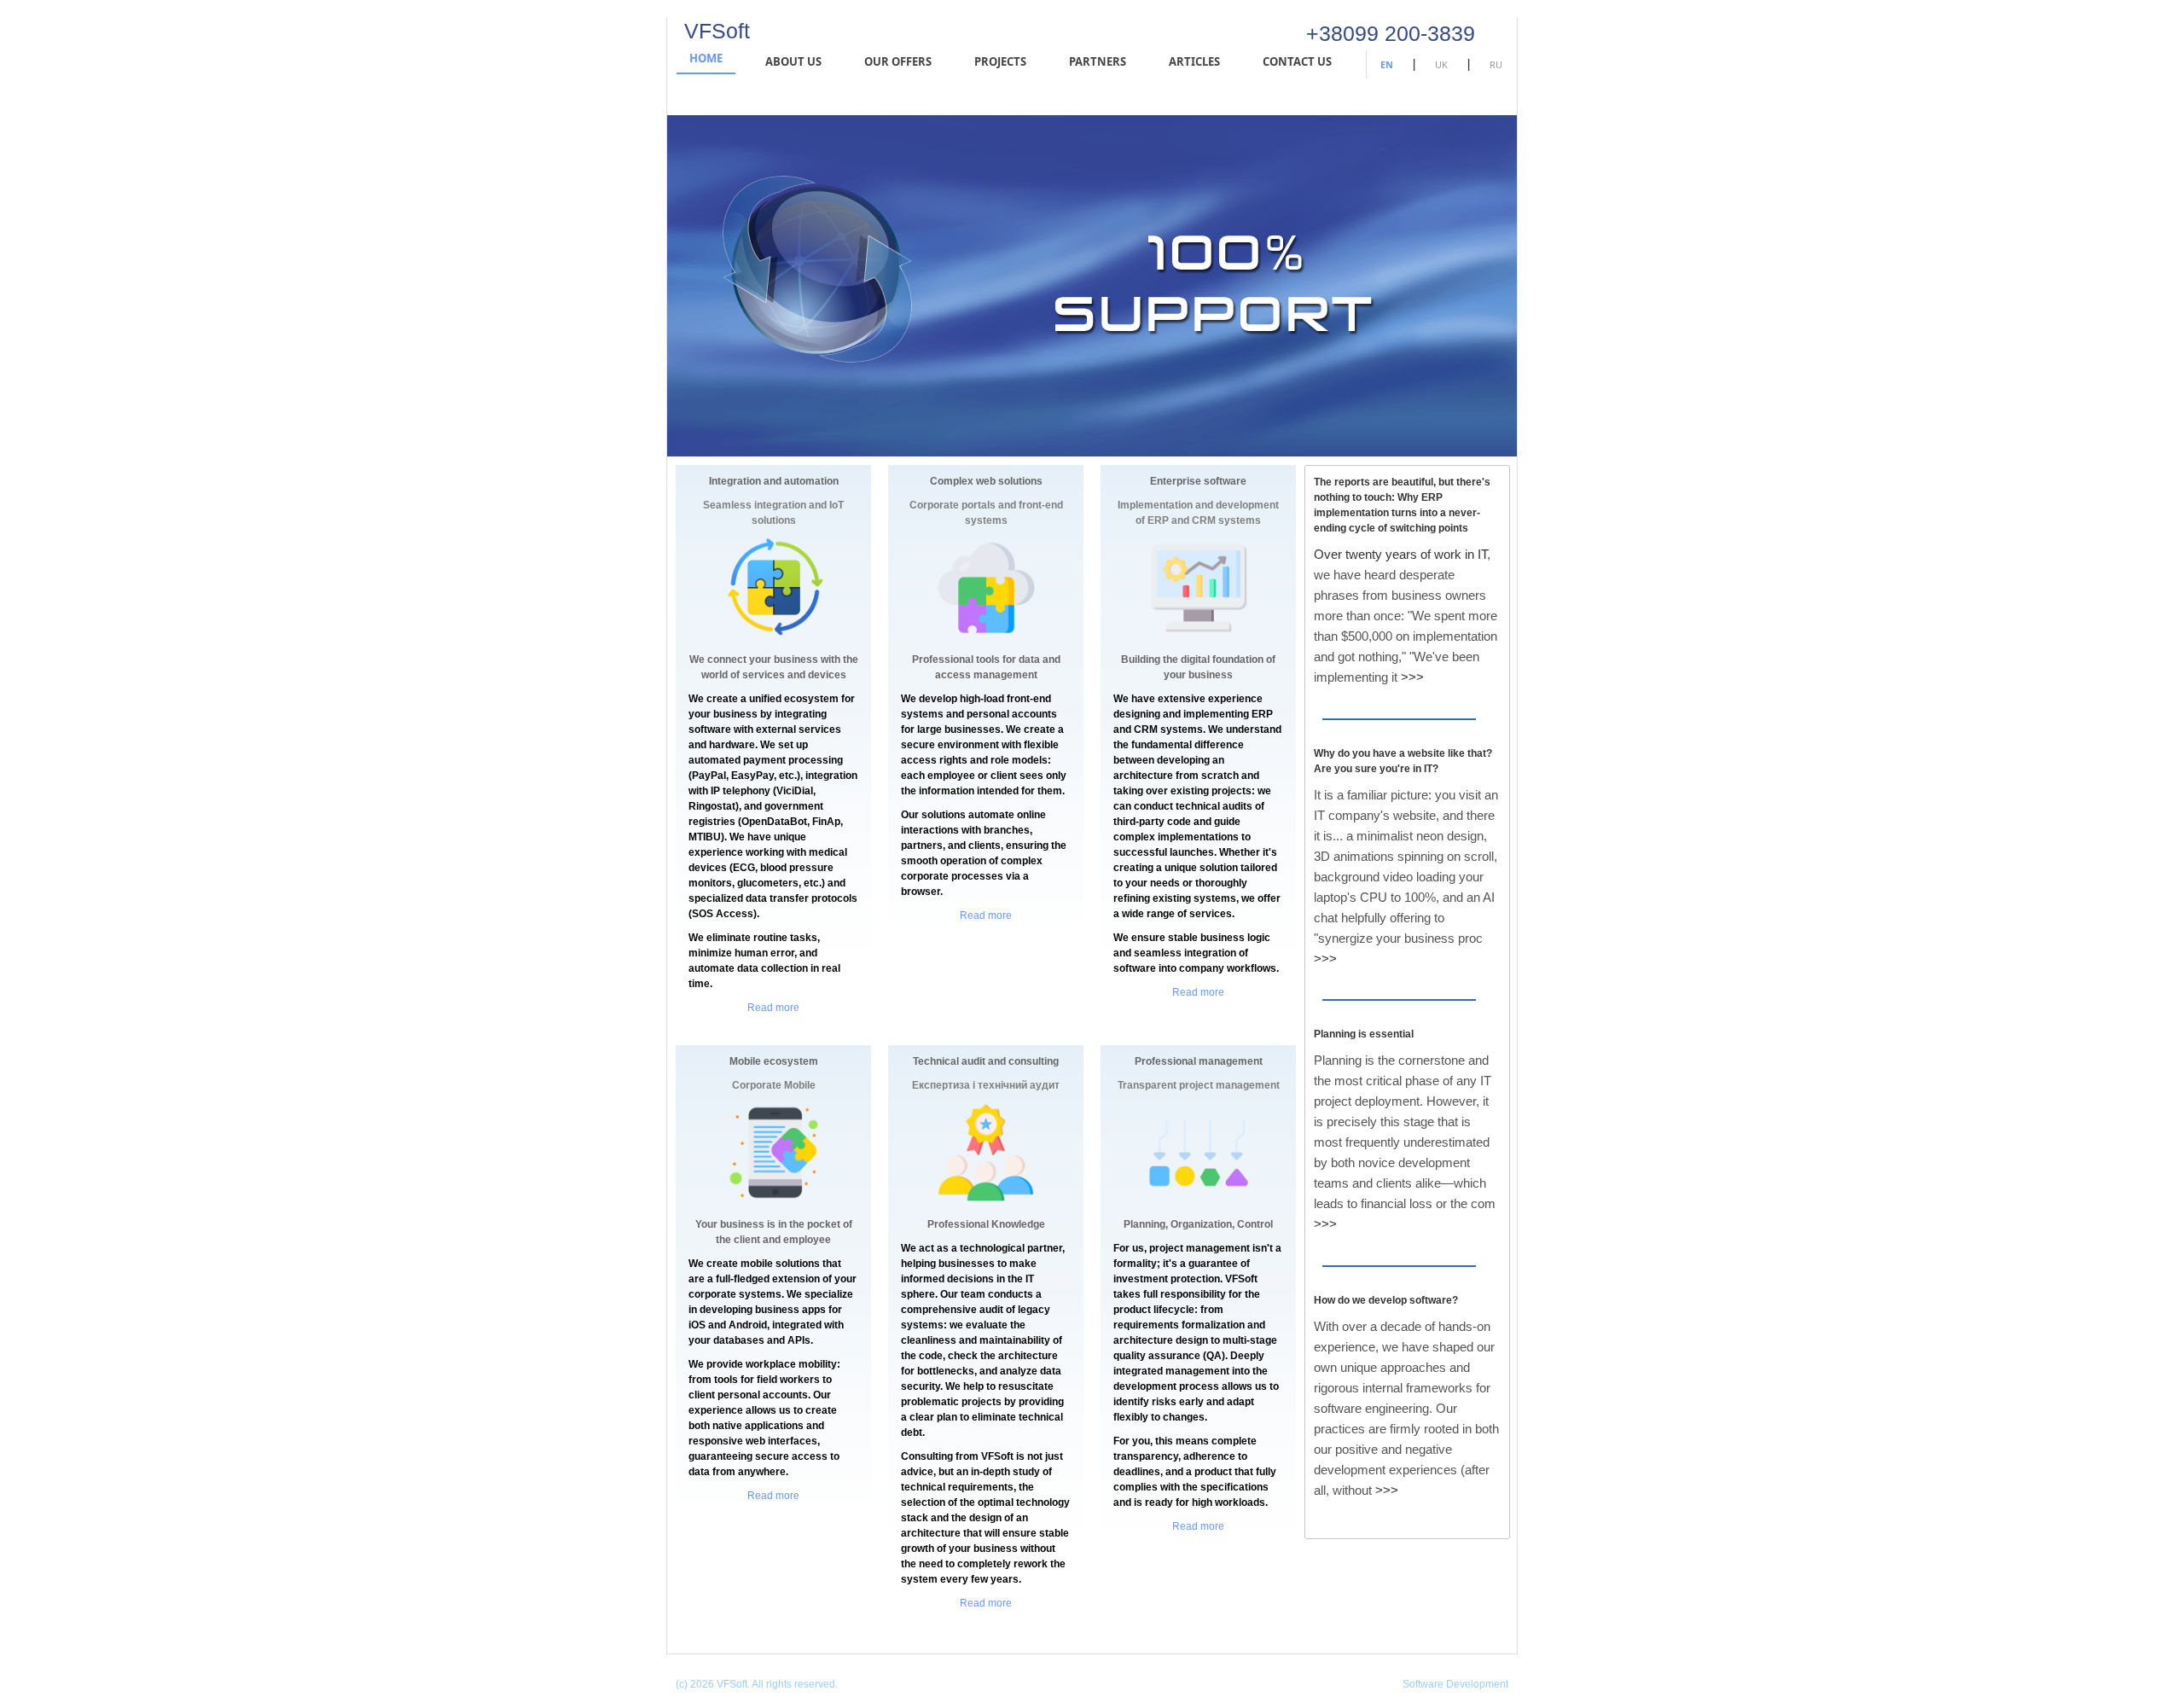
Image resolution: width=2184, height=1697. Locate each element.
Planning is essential (1364, 1034)
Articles (1194, 61)
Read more (773, 1008)
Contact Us (1297, 61)
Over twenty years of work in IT (1400, 554)
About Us (793, 61)
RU (1496, 64)
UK (1441, 64)
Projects (1000, 61)
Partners (1098, 61)
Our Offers (898, 61)
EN (1387, 64)
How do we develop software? (1386, 1300)
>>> (1412, 677)
